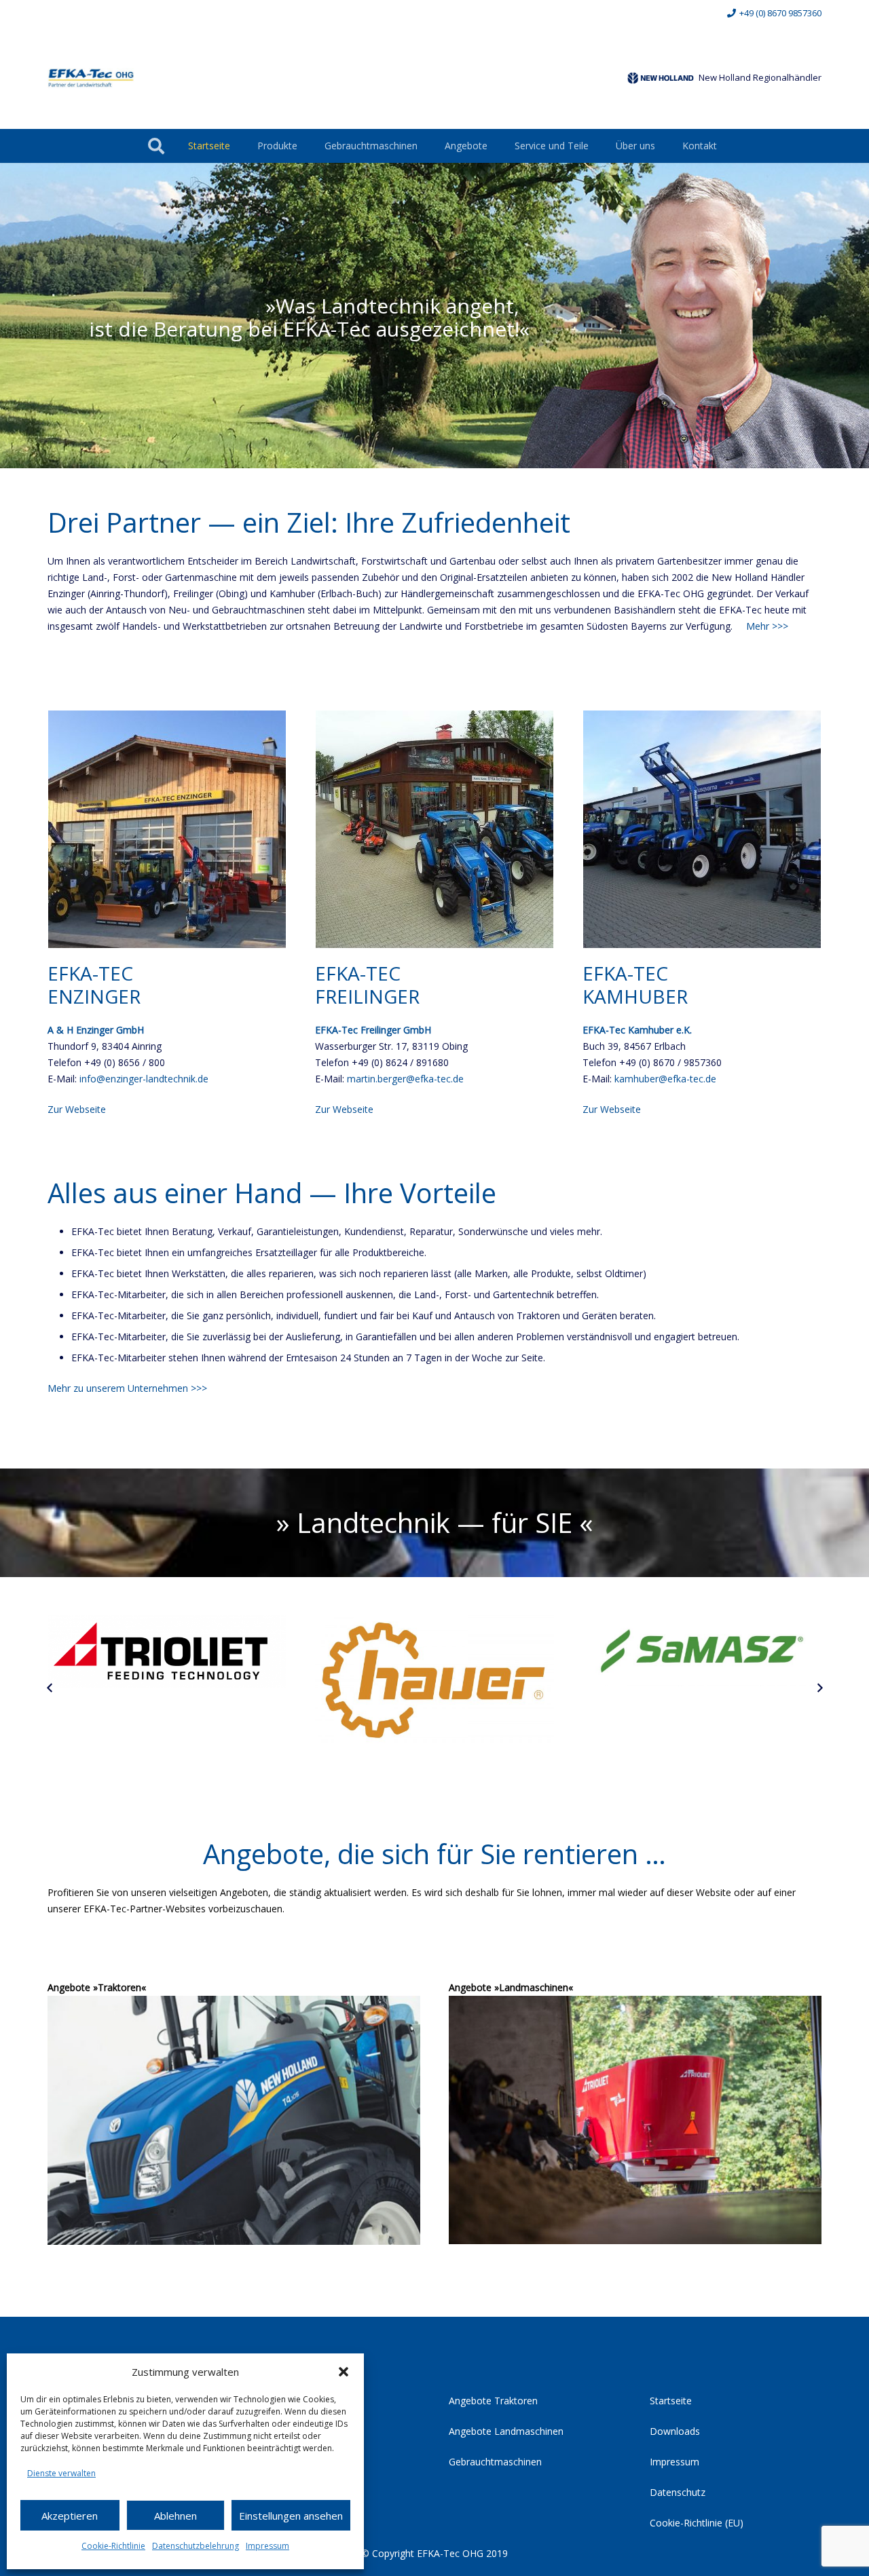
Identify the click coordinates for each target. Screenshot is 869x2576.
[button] (344, 2372)
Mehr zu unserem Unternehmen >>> (127, 1388)
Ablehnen (175, 2516)
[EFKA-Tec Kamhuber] (702, 829)
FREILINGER (367, 996)
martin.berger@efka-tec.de (405, 1079)
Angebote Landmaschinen (506, 2431)
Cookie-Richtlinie (113, 2546)
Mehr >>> (767, 626)
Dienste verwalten (61, 2473)
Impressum (267, 2546)
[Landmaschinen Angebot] (635, 2120)
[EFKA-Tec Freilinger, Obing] (434, 829)
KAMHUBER (635, 996)
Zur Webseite (77, 1109)
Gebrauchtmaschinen (495, 2462)
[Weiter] (819, 1689)
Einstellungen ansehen (291, 2516)
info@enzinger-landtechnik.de (144, 1079)
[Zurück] (50, 1689)
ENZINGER (94, 996)
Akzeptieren (70, 2516)
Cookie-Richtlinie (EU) (697, 2523)
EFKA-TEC (90, 973)
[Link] (91, 78)
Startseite (671, 2401)
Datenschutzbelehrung (196, 2546)
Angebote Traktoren (493, 2401)
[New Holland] (661, 78)
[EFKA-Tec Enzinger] (167, 829)
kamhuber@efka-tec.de (665, 1079)
